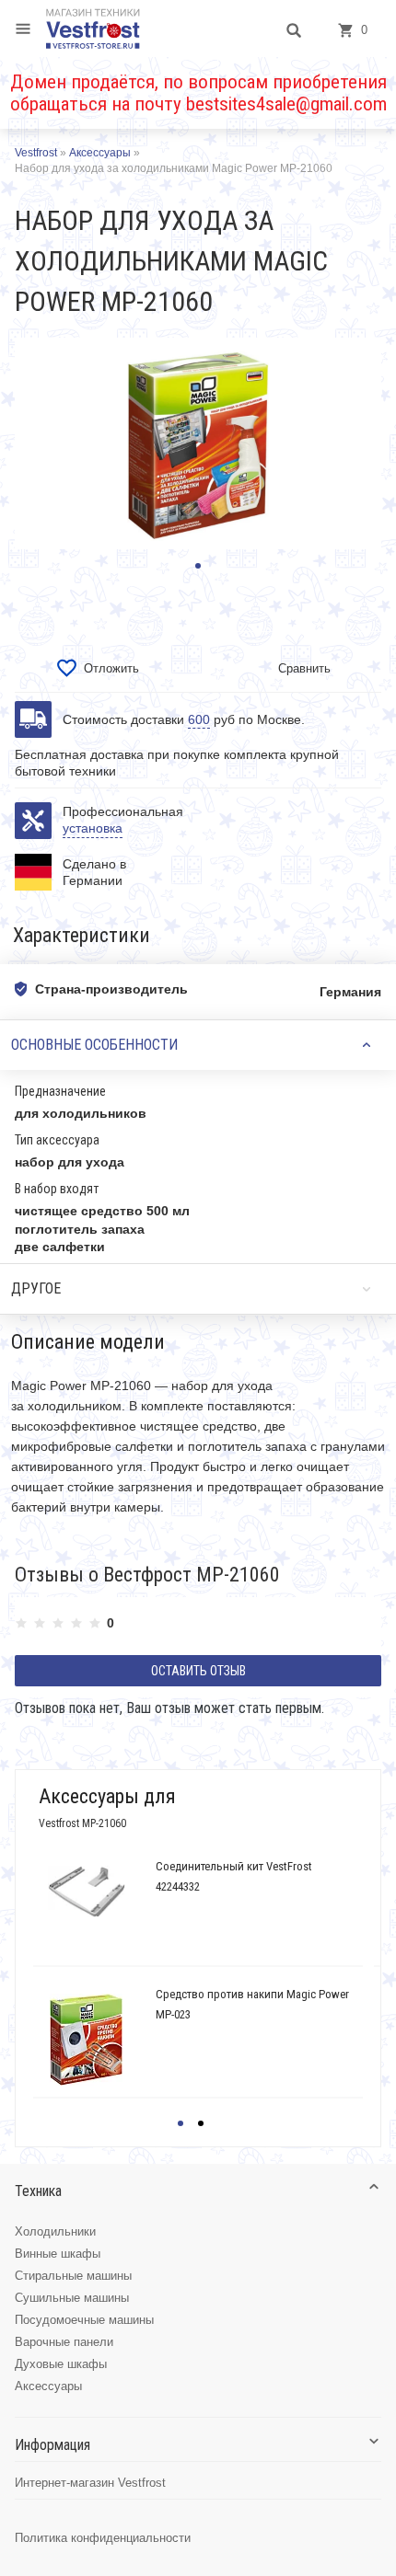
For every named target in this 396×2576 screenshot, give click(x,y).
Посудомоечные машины (84, 2320)
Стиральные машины (73, 2276)
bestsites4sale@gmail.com (286, 104)
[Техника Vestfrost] (93, 29)
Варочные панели (64, 2342)
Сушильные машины (72, 2298)
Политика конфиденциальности (103, 2538)
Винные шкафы (58, 2254)
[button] (198, 566)
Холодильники (55, 2231)
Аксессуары (48, 2386)
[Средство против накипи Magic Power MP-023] (87, 2040)
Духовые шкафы (61, 2364)
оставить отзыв (198, 1671)
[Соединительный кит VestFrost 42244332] (87, 1892)
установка (93, 828)
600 (199, 719)
